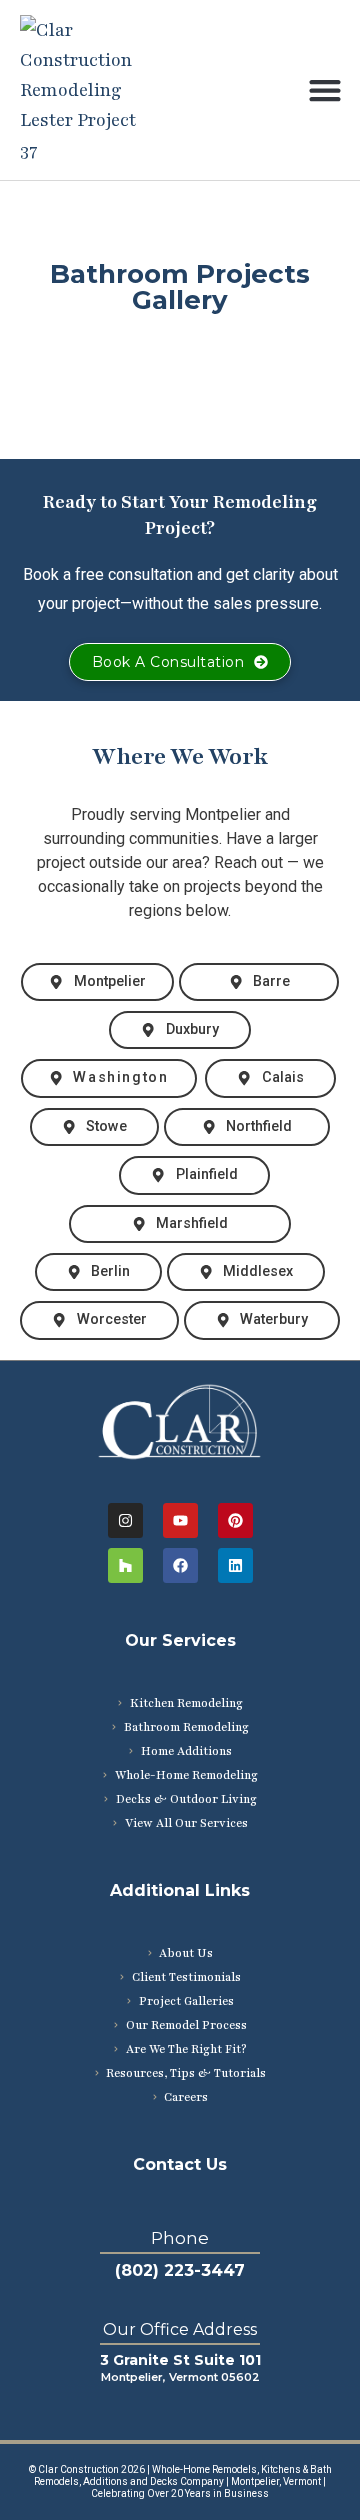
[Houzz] (125, 1565)
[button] (324, 90)
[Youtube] (180, 1520)
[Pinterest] (235, 1520)
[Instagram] (125, 1520)
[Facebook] (180, 1565)
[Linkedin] (235, 1565)
